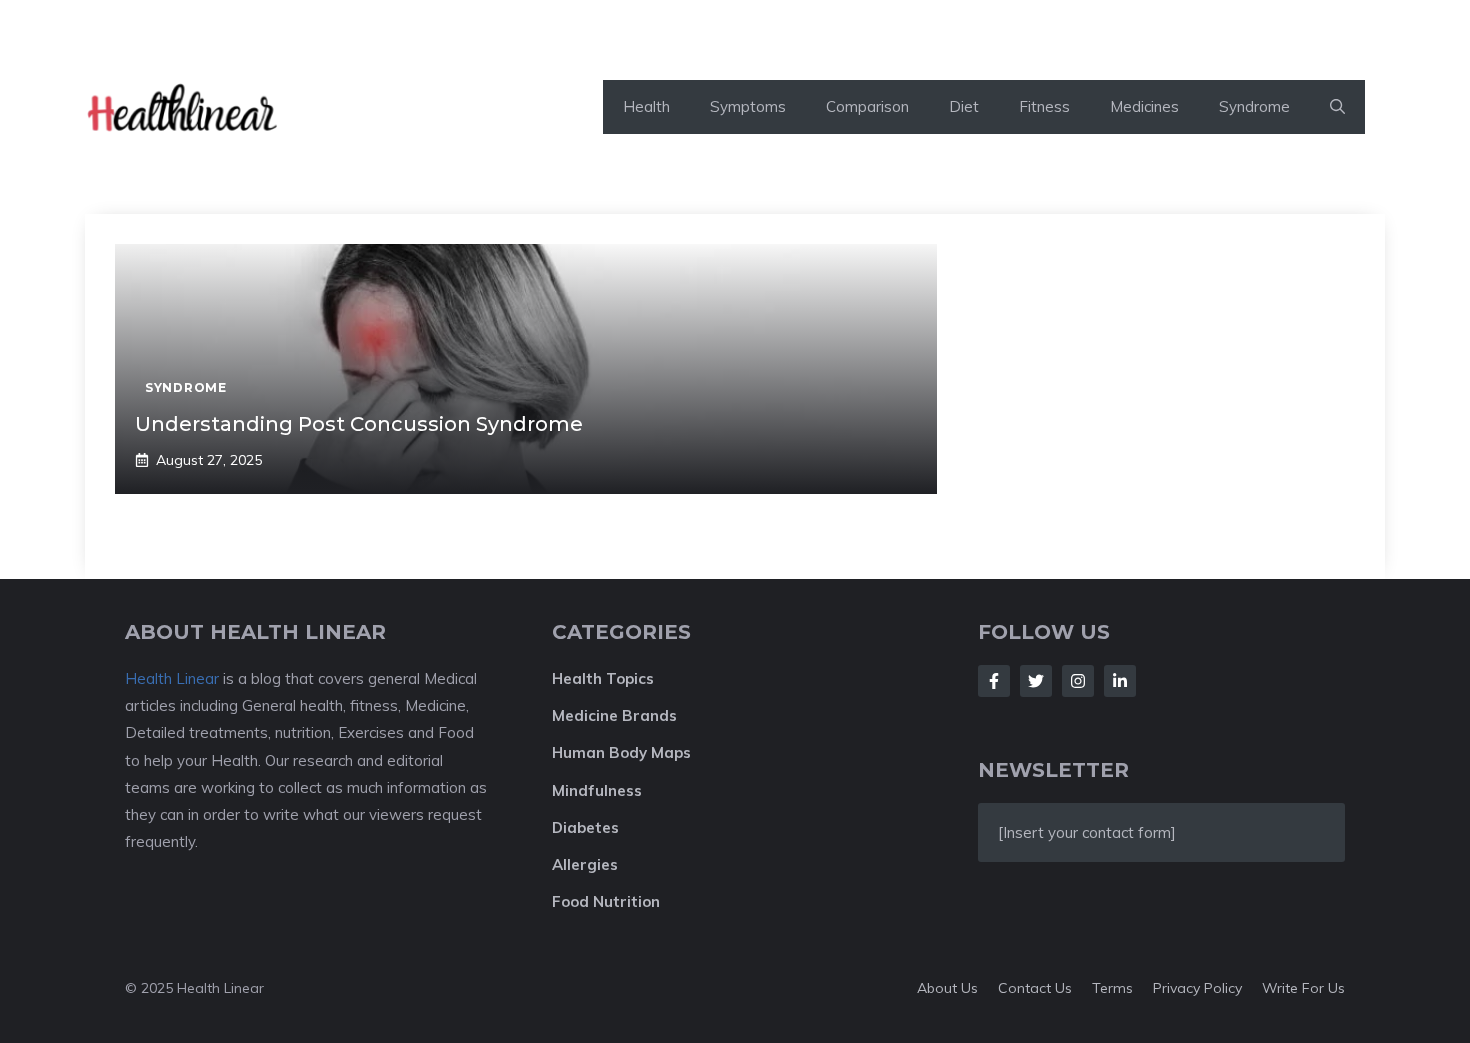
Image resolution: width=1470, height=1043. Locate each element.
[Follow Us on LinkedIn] (1120, 681)
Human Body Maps (621, 752)
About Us (947, 988)
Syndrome (1254, 106)
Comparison (867, 106)
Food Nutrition (606, 901)
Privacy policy (1197, 988)
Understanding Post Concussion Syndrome (359, 424)
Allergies (585, 864)
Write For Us (1303, 988)
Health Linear (172, 678)
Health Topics (603, 678)
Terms (1112, 988)
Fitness (1044, 106)
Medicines (1144, 106)
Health (646, 106)
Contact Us (1035, 988)
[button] (1337, 107)
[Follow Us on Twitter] (1036, 681)
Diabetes (585, 827)
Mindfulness (597, 790)
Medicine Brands (614, 715)
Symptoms (748, 106)
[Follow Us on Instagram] (1078, 681)
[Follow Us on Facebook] (994, 681)
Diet (964, 106)
